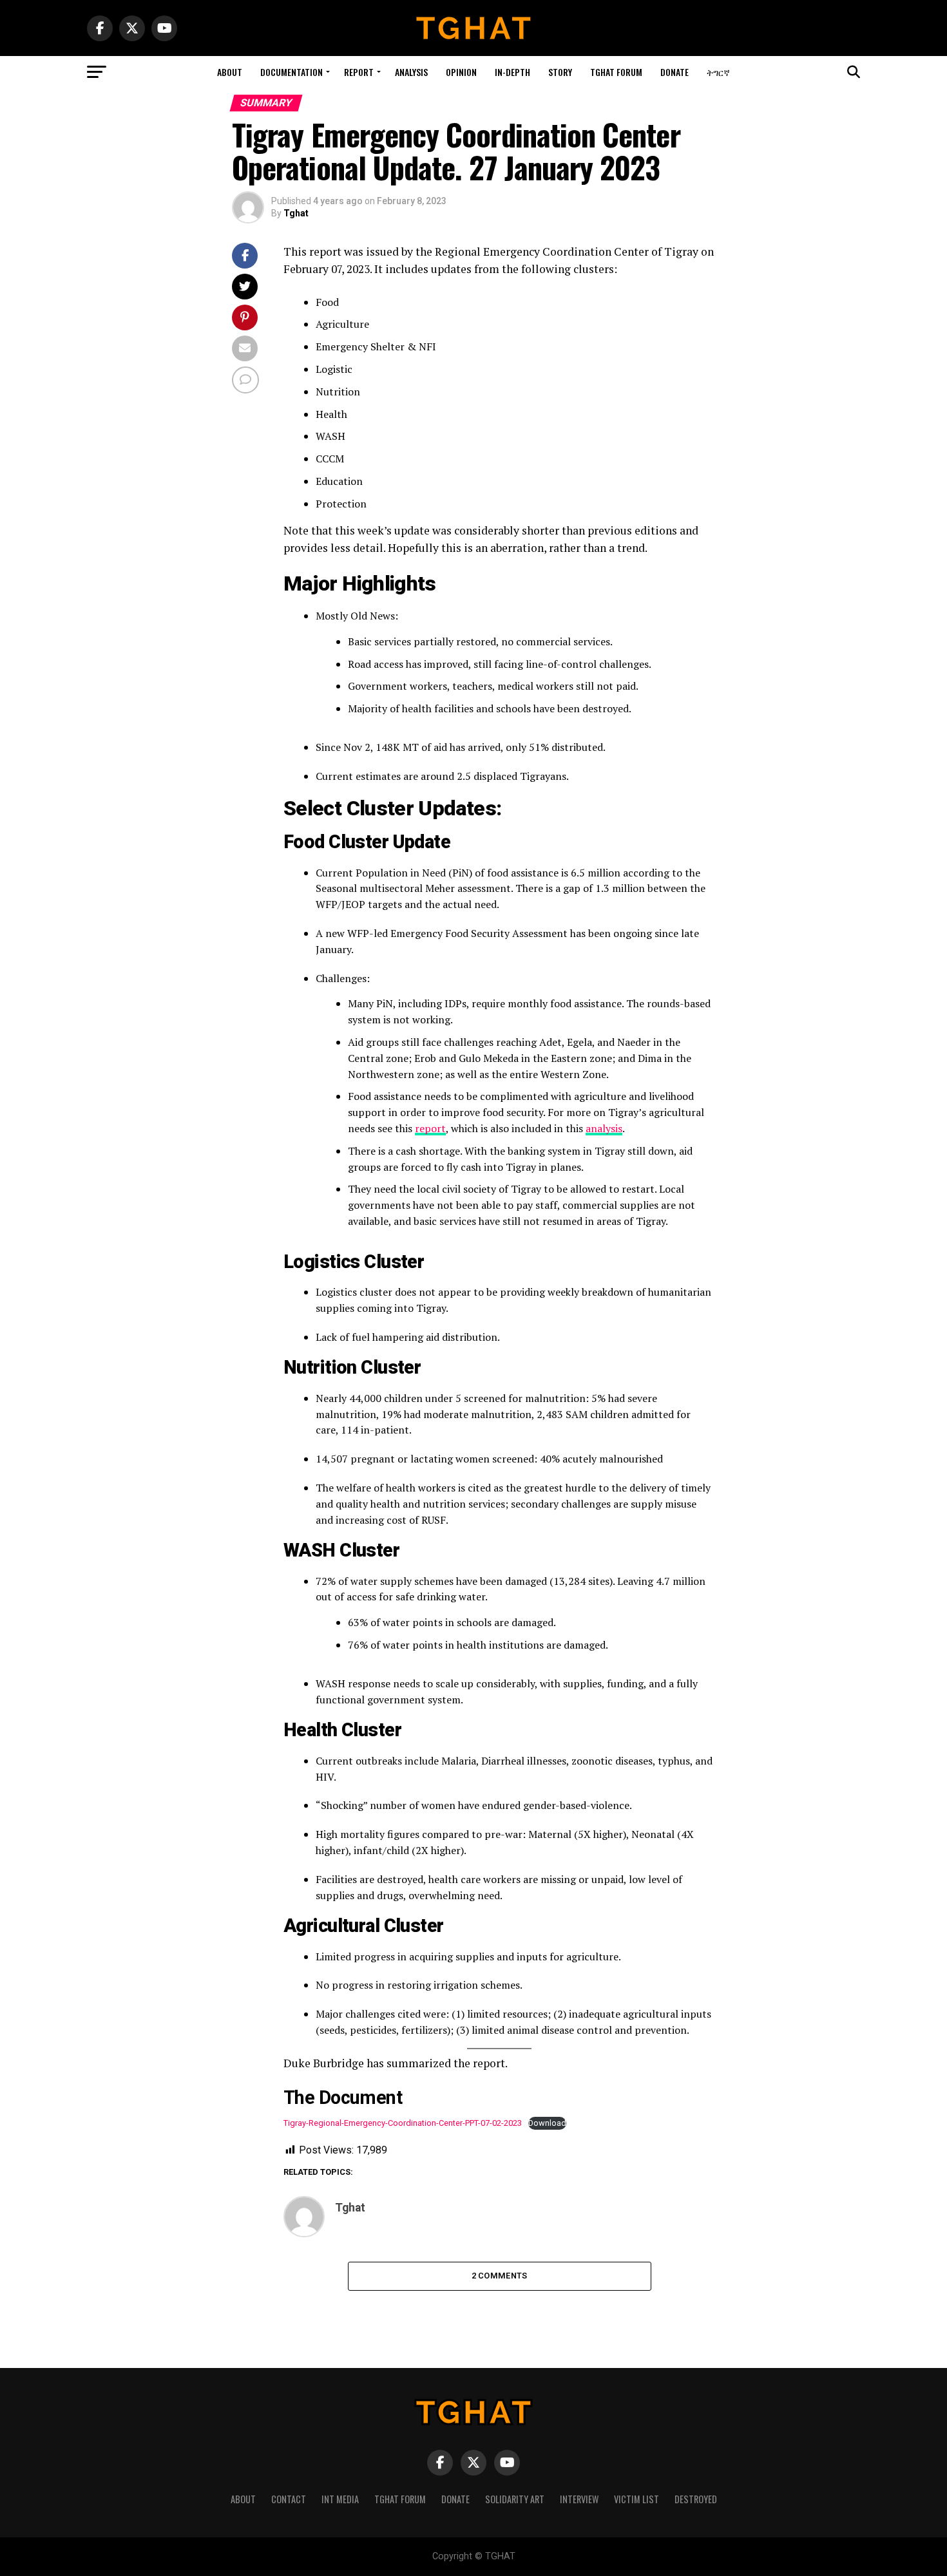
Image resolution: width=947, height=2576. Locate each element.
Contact (289, 2499)
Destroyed (696, 2499)
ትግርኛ (718, 72)
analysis (604, 1128)
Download (547, 2123)
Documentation (292, 72)
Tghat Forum (616, 72)
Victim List (636, 2499)
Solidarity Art (515, 2499)
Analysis (411, 72)
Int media (340, 2499)
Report (359, 72)
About (230, 72)
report (430, 1128)
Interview (579, 2499)
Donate (674, 72)
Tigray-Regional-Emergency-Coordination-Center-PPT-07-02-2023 (403, 2123)
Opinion (461, 72)
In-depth (512, 72)
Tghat (296, 213)
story (560, 72)
